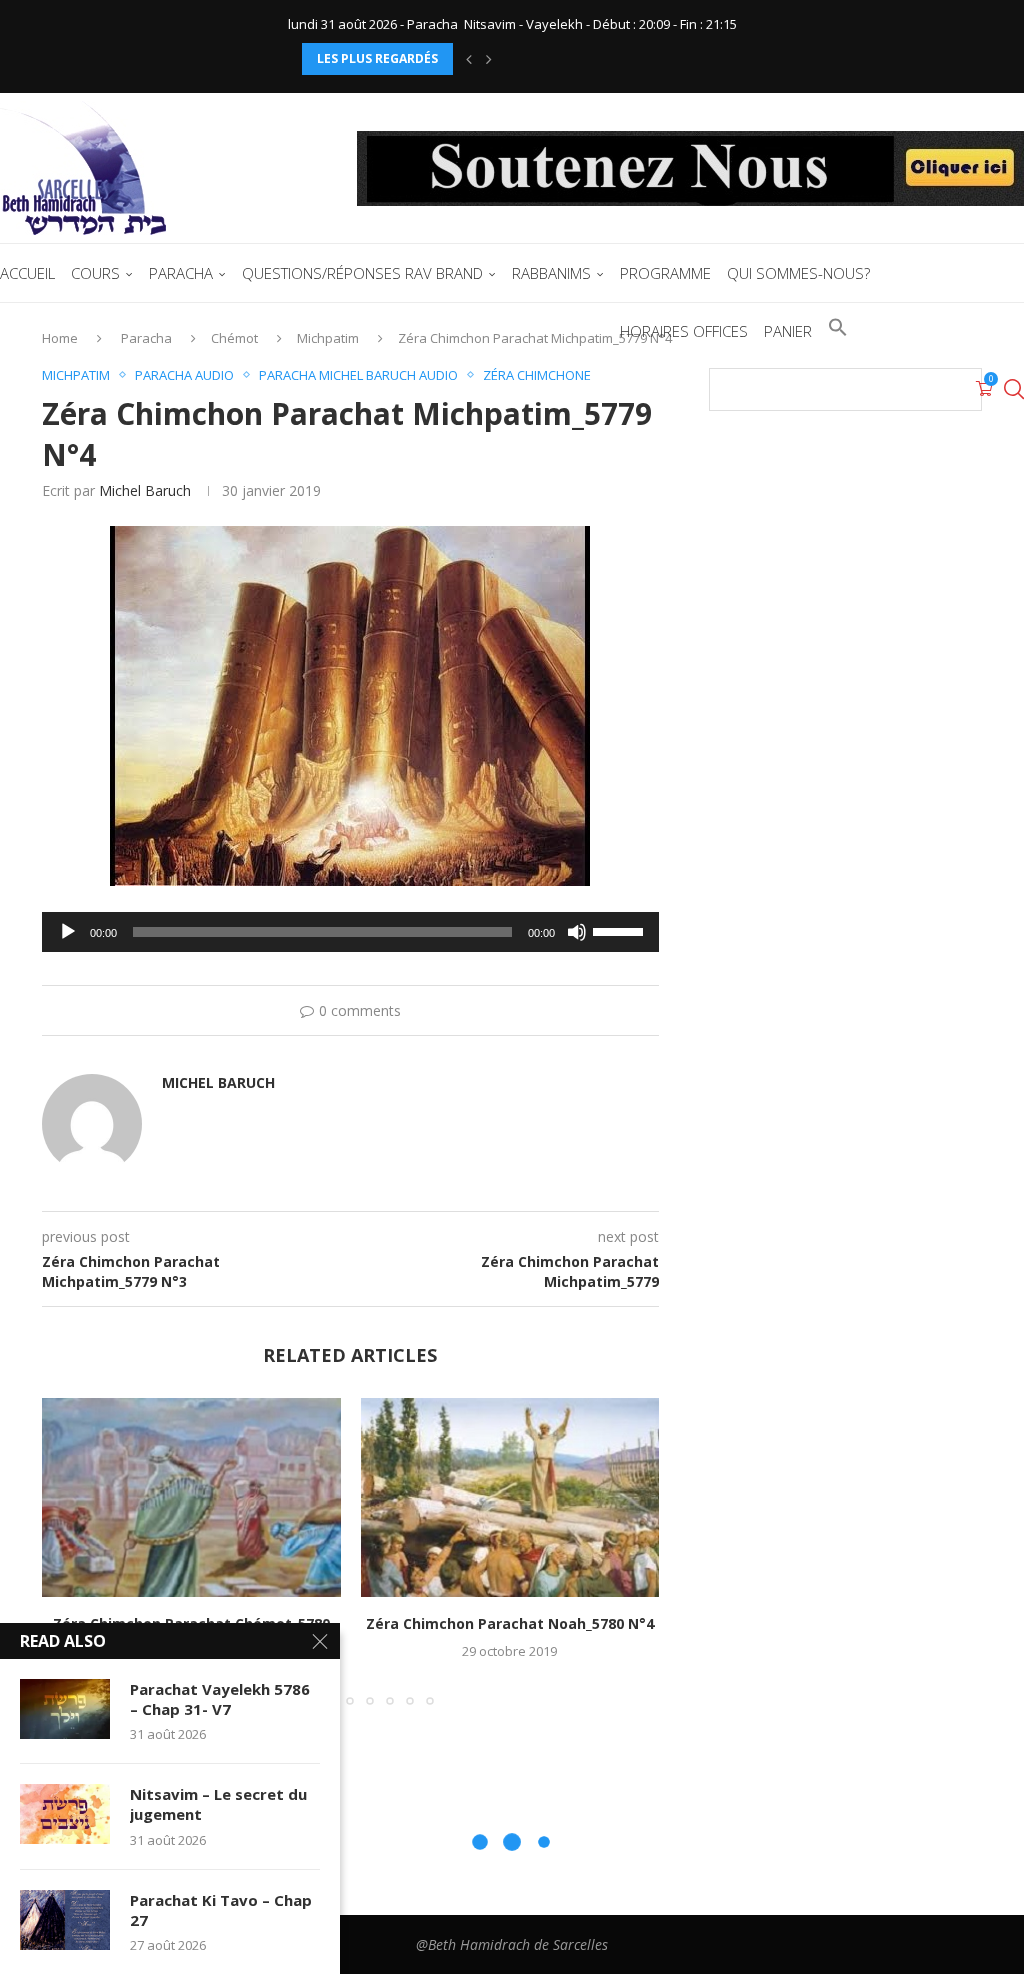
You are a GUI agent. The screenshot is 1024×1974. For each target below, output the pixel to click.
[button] (469, 59)
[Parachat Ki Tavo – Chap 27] (65, 1920)
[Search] (1014, 389)
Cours (95, 273)
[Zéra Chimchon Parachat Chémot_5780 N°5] (191, 1497)
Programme (665, 273)
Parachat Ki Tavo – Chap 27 (221, 1910)
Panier (788, 331)
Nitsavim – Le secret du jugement (218, 1804)
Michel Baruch (145, 490)
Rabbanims (551, 273)
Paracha (181, 273)
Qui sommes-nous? (798, 273)
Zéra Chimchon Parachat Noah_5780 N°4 (510, 1623)
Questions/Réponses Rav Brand (362, 273)
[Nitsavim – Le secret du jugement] (65, 1814)
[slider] (621, 930)
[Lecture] (68, 932)
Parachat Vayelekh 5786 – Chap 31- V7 (220, 1699)
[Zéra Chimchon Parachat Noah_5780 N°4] (510, 1497)
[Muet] (577, 932)
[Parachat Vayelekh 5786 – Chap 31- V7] (65, 1709)
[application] (350, 932)
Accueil (27, 273)
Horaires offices (684, 331)
